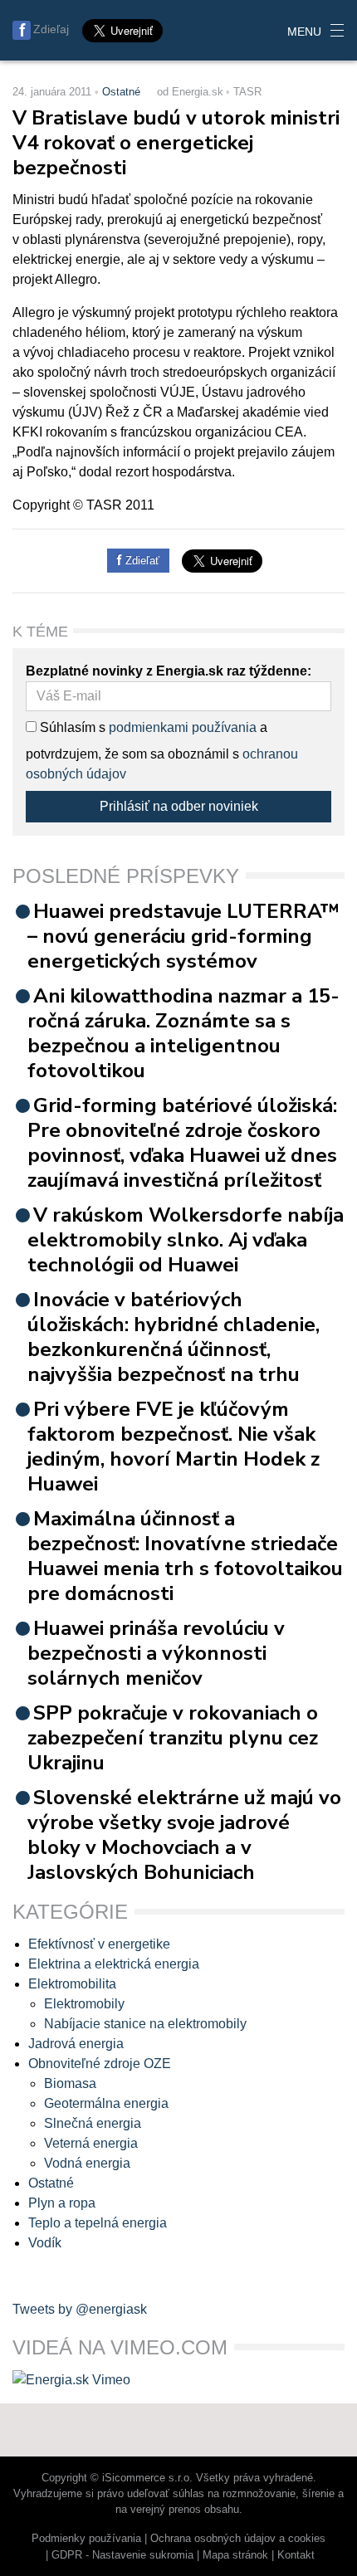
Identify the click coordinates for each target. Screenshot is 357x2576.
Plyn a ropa (62, 2203)
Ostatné (121, 92)
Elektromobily (84, 2004)
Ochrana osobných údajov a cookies (238, 2538)
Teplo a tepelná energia (98, 2223)
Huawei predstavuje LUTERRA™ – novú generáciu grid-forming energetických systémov (183, 936)
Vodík (45, 2243)
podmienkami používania (183, 727)
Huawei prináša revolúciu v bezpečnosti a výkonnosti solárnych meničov (156, 1653)
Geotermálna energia (106, 2103)
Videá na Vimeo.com (120, 2347)
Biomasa (70, 2083)
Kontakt (296, 2555)
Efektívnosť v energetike (99, 1944)
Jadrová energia (76, 2044)
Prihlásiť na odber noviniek (179, 806)
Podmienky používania (86, 2538)
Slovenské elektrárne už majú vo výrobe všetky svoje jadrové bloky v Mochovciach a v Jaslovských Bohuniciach (184, 1835)
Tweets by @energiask (80, 2309)
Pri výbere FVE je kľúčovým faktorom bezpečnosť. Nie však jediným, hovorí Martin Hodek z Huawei (174, 1447)
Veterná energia (91, 2143)
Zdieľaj (51, 29)
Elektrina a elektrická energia (114, 1964)
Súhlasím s (71, 727)
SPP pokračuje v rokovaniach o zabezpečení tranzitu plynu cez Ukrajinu (173, 1738)
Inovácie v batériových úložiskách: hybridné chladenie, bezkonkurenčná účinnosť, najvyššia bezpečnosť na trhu (174, 1337)
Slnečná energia (93, 2123)
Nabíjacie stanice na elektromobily (145, 2024)
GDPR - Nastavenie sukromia (122, 2555)
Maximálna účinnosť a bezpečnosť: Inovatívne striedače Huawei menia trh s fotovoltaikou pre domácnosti (185, 1556)
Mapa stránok (235, 2555)
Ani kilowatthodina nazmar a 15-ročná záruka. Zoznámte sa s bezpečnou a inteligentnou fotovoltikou (183, 1033)
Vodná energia (87, 2163)
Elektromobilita (72, 1984)
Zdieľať (141, 561)
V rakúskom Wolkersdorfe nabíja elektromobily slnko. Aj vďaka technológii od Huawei (186, 1240)
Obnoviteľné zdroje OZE (100, 2064)
